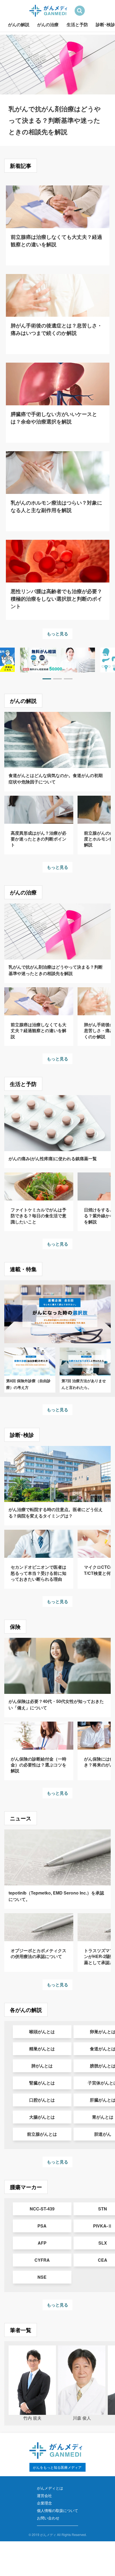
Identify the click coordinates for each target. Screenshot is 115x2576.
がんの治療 (48, 24)
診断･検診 (105, 24)
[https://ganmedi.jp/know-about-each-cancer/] (57, 660)
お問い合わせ (48, 2518)
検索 (80, 11)
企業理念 (44, 2503)
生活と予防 (77, 24)
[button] (47, 679)
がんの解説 (19, 24)
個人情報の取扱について (57, 2510)
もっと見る (57, 634)
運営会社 (44, 2495)
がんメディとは (50, 2488)
